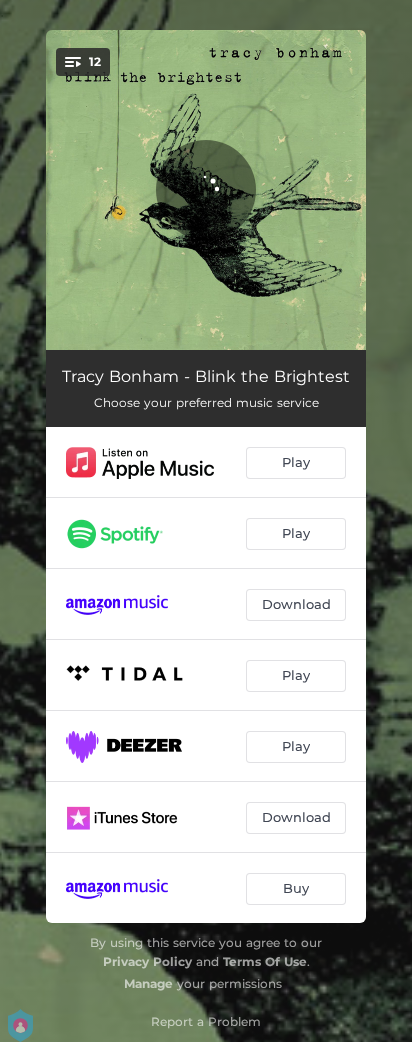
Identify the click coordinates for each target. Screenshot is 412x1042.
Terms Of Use (265, 961)
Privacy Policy (147, 961)
